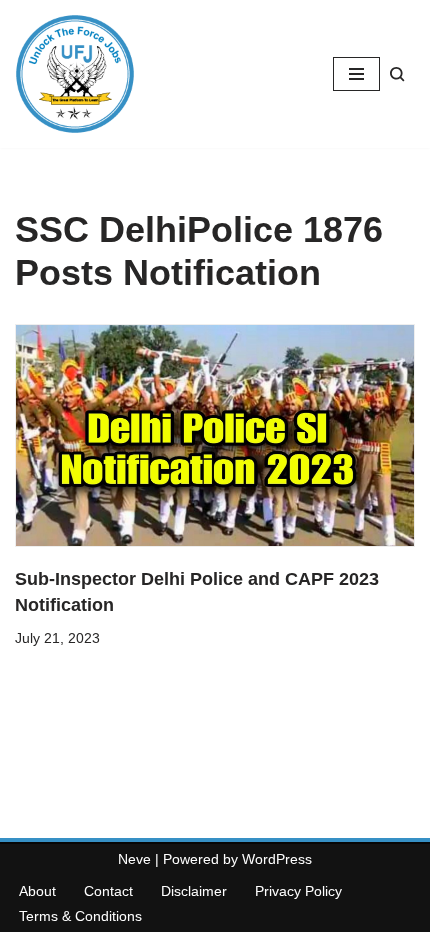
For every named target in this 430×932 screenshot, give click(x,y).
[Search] (397, 74)
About (37, 891)
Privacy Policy (298, 891)
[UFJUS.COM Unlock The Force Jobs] (75, 74)
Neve (134, 859)
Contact (108, 891)
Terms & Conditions (80, 916)
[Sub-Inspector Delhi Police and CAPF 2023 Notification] (215, 435)
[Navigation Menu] (356, 74)
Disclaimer (194, 891)
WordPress (277, 859)
